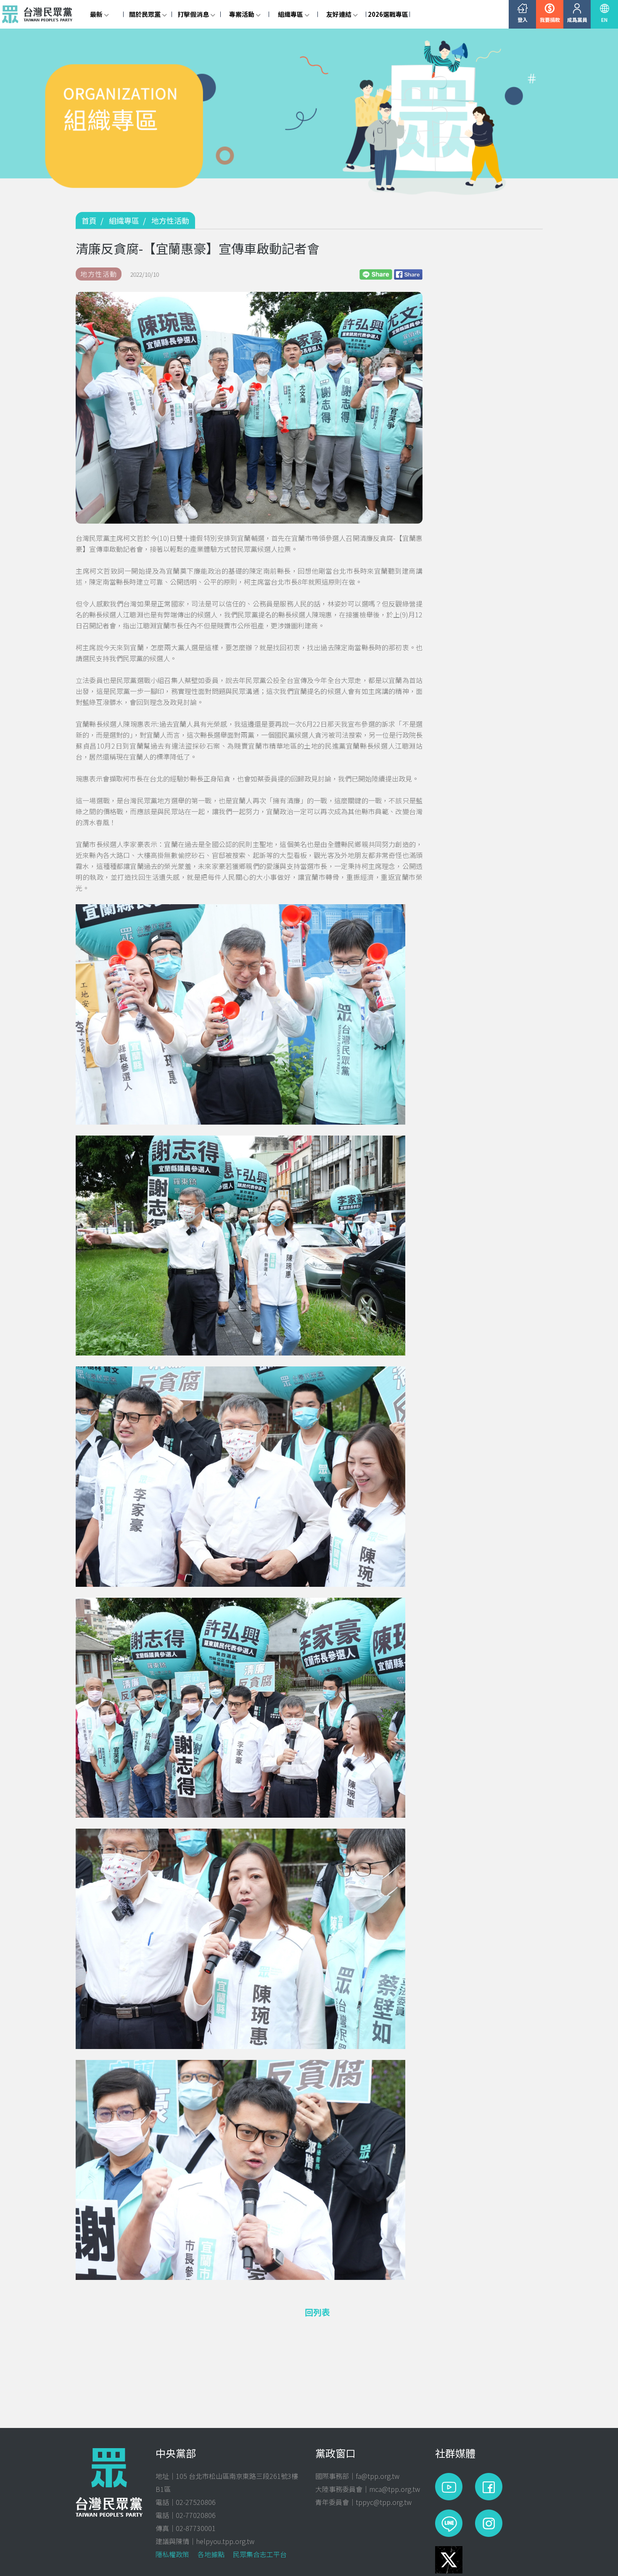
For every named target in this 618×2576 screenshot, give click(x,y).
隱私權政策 (172, 2554)
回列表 (317, 2312)
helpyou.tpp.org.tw (225, 2541)
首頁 (89, 220)
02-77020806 (196, 2515)
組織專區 (124, 220)
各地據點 (211, 2554)
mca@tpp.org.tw (395, 2489)
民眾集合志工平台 (260, 2554)
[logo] (39, 14)
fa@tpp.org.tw (378, 2476)
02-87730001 (196, 2528)
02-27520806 (196, 2502)
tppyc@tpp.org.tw (384, 2502)
